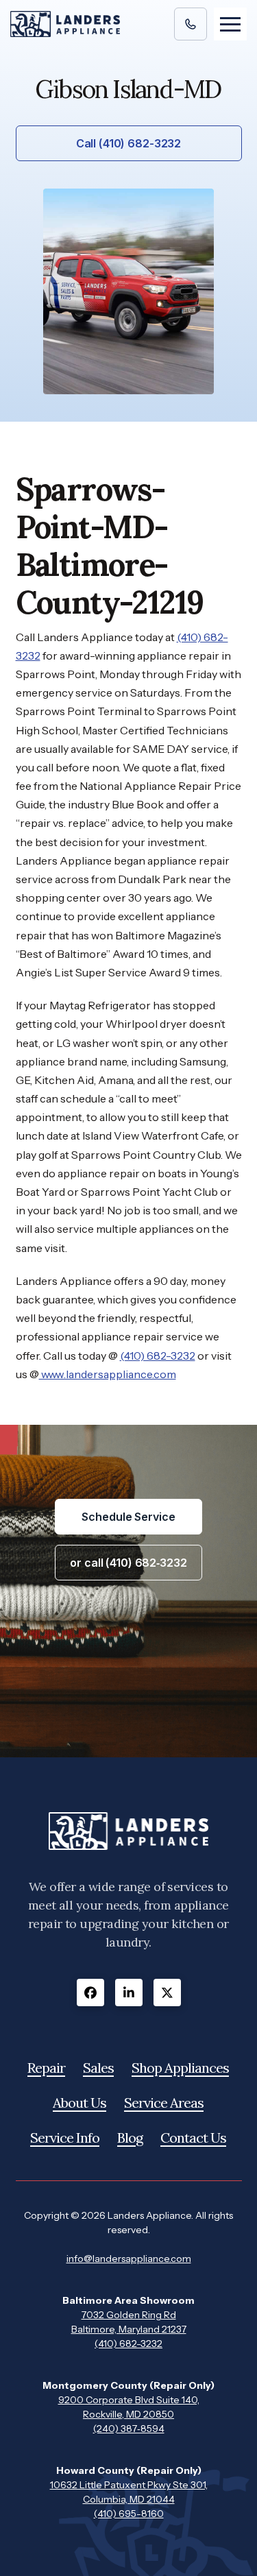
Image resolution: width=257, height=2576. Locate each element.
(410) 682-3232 (158, 1356)
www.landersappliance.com (108, 1374)
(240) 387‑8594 (129, 2429)
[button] (230, 24)
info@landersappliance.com (129, 2259)
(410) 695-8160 (129, 2514)
